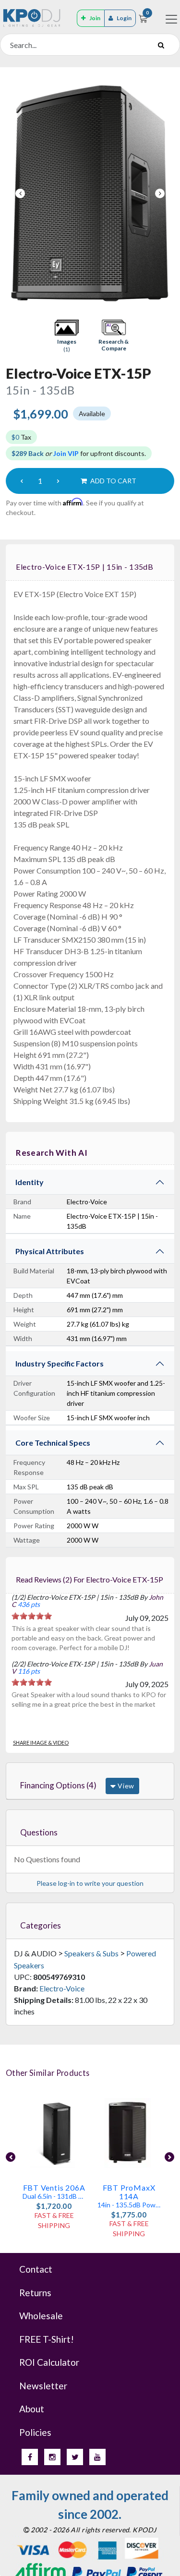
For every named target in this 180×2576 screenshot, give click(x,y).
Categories (41, 1925)
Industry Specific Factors (60, 1363)
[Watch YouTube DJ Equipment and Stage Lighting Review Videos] (97, 2457)
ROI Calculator (49, 2362)
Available (92, 413)
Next (160, 193)
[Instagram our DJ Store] (52, 2457)
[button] (67, 336)
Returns (35, 2293)
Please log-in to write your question (90, 1883)
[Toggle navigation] (171, 19)
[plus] (58, 481)
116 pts (29, 1671)
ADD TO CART (113, 481)
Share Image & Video (41, 1743)
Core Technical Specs (53, 1443)
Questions (39, 1832)
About (32, 2409)
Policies (35, 2432)
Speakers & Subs (91, 1953)
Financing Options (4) (58, 1785)
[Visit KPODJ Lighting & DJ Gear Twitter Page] (75, 2457)
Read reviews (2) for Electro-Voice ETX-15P (90, 1579)
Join (95, 18)
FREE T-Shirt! (47, 2339)
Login (124, 18)
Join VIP (66, 453)
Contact (36, 2269)
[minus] (22, 481)
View (125, 1786)
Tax (21, 437)
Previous (20, 193)
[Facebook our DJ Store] (30, 2457)
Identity (30, 1182)
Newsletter (43, 2386)
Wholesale (41, 2316)
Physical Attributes (50, 1251)
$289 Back (28, 453)
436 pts (29, 1604)
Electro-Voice (62, 1988)
